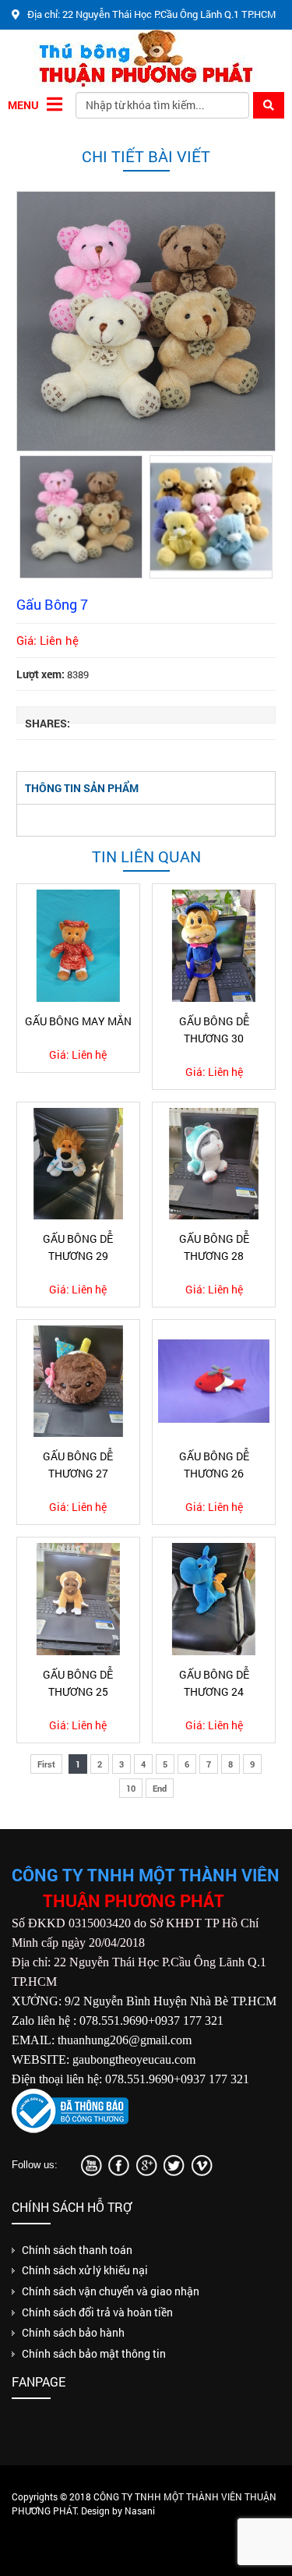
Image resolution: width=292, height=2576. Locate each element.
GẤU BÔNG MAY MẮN (78, 1021)
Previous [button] (31, 516)
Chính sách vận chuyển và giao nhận (111, 2291)
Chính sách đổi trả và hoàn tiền (97, 2312)
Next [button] (261, 516)
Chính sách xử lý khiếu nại (85, 2270)
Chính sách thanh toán (77, 2250)
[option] (146, 321)
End (160, 1788)
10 (131, 1788)
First (46, 1764)
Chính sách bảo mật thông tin (94, 2353)
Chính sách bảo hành (73, 2332)
